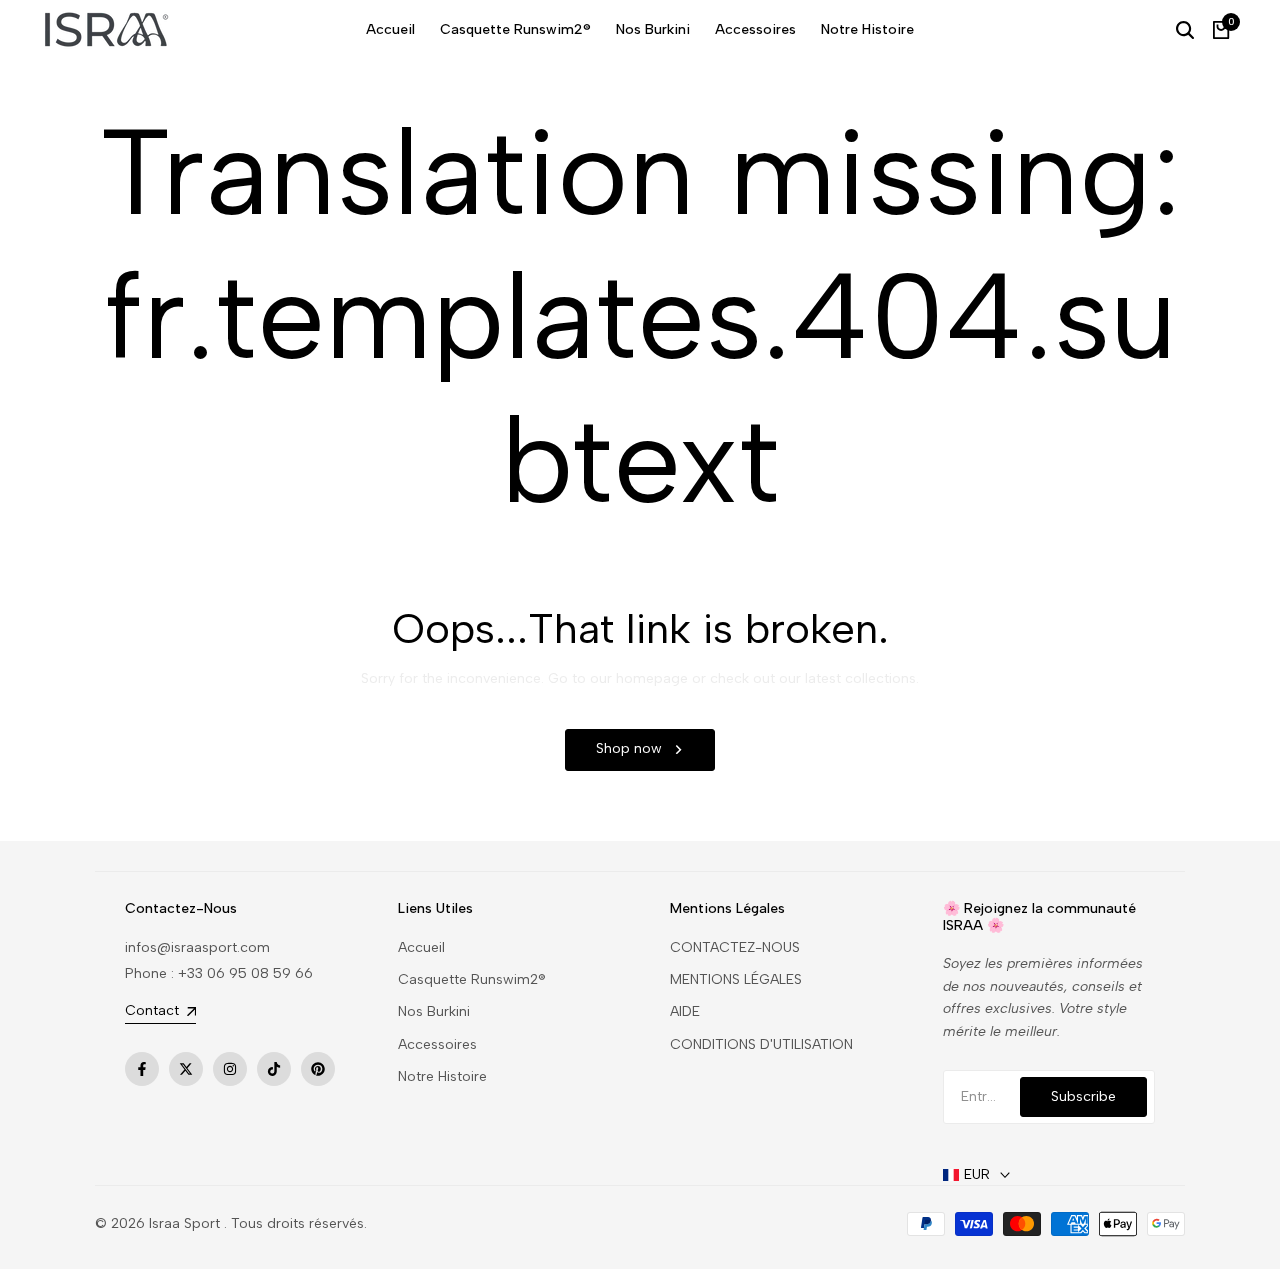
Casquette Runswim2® (472, 979)
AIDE (685, 1011)
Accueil (421, 947)
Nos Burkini (434, 1011)
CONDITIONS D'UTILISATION (761, 1044)
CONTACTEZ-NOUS (735, 947)
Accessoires (437, 1044)
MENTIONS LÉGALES (736, 979)
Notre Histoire (442, 1076)
